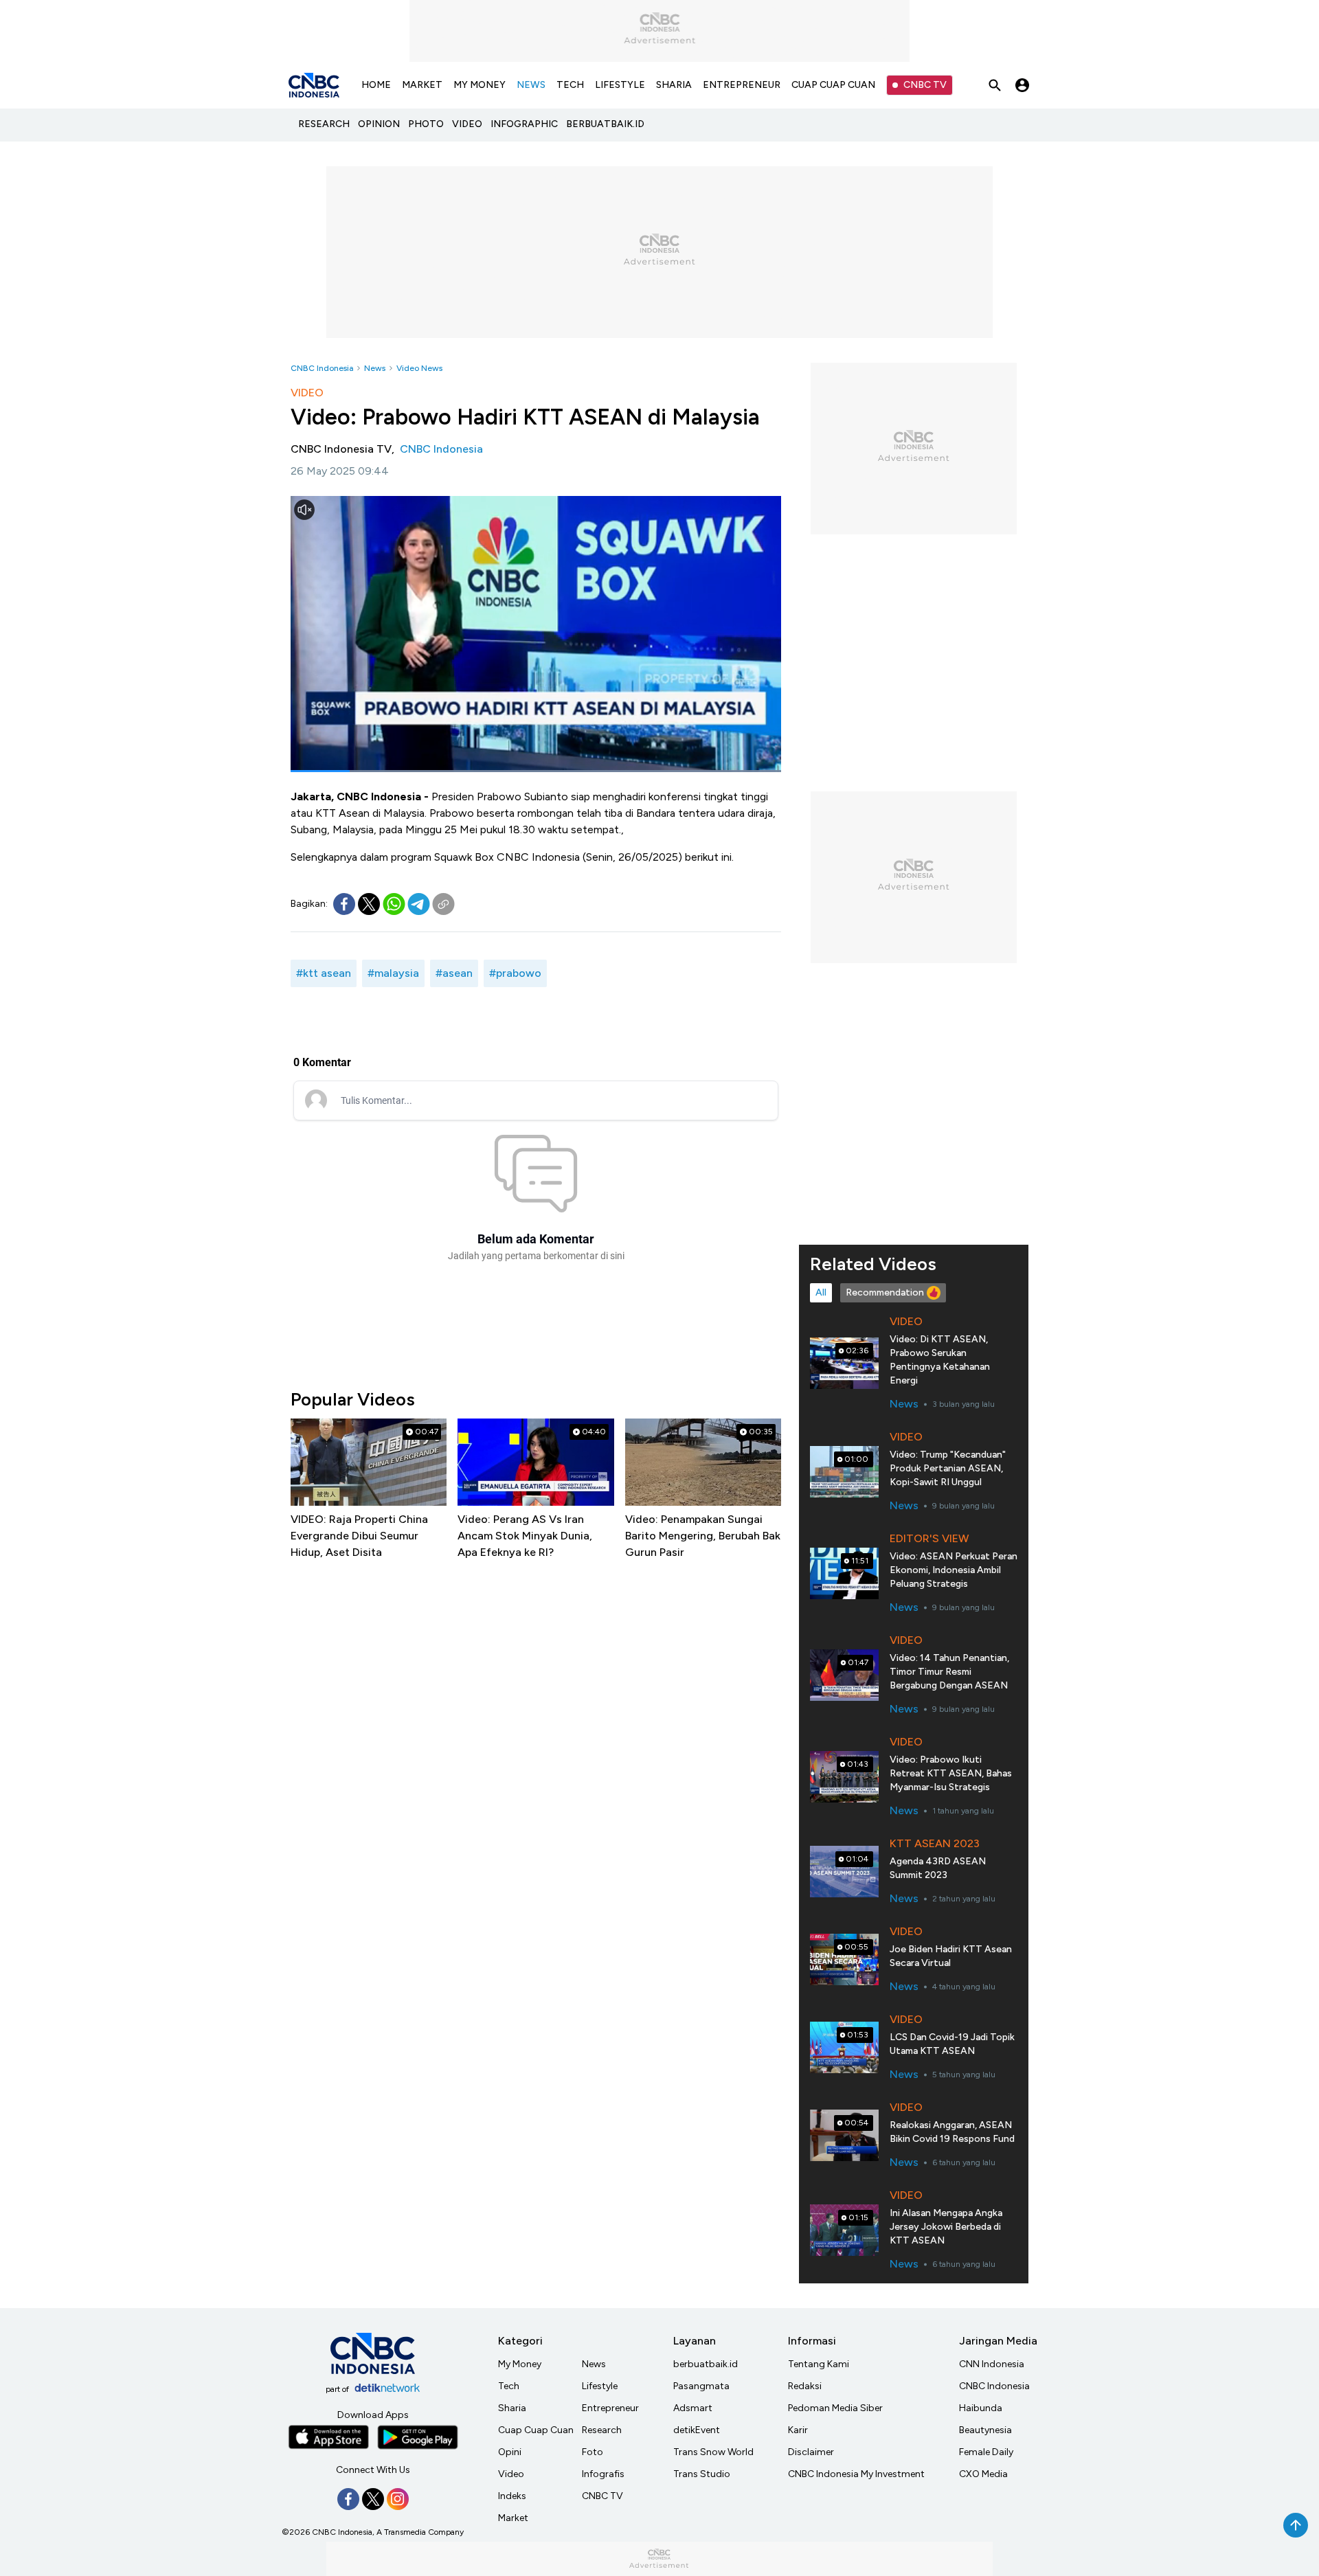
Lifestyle (600, 2386)
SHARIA (674, 85)
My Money (520, 2364)
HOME (376, 85)
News (375, 368)
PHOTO (426, 124)
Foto (593, 2452)
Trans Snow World (713, 2452)
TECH (570, 85)
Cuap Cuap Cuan (536, 2430)
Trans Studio (702, 2474)
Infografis (603, 2474)
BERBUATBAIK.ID (605, 124)
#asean (454, 973)
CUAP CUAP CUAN (833, 85)
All (821, 1292)
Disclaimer (811, 2452)
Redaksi (805, 2386)
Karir (798, 2430)
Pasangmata (701, 2386)
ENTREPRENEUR (742, 85)
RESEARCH (324, 124)
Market (513, 2518)
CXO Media (983, 2474)
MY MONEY (480, 85)
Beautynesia (985, 2430)
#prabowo (515, 973)
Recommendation (885, 1292)
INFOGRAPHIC (524, 124)
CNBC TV (925, 85)
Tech (509, 2386)
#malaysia (393, 973)
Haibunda (981, 2408)
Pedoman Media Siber (835, 2408)
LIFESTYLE (620, 85)
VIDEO (467, 124)
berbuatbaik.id (706, 2364)
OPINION (379, 124)
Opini (510, 2452)
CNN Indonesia (992, 2364)
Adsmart (693, 2408)
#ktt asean (324, 973)
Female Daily (986, 2452)
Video (511, 2474)
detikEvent (697, 2430)
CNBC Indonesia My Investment (856, 2474)
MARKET (422, 85)
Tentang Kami (819, 2364)
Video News (419, 368)
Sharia (512, 2408)
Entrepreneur (610, 2408)
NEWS (531, 85)
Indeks (512, 2496)
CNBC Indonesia (322, 368)
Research (602, 2430)
